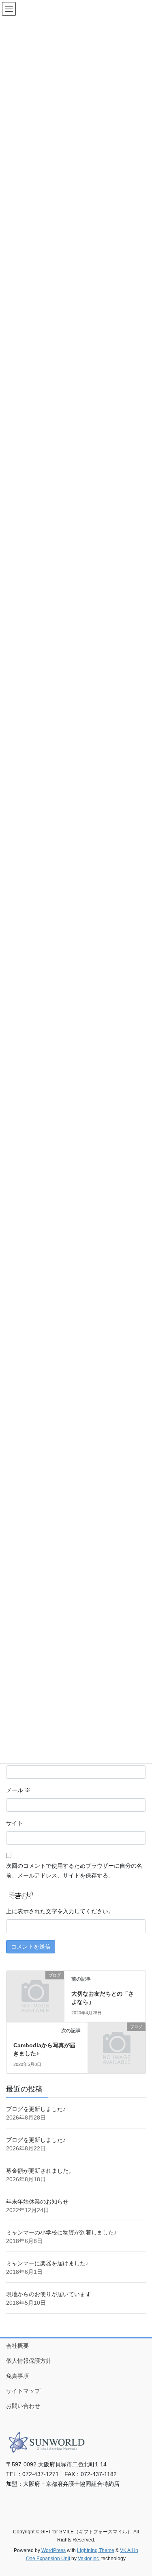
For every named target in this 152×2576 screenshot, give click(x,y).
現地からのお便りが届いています (49, 2294)
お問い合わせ (23, 2406)
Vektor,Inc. (89, 2559)
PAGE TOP (140, 2492)
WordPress (54, 2550)
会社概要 (17, 2346)
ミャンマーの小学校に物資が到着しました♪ (61, 2232)
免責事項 (17, 2376)
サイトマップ (23, 2391)
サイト (15, 1823)
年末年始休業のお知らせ (37, 2202)
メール (18, 1790)
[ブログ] (35, 1988)
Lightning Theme (96, 2550)
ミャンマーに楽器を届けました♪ (47, 2263)
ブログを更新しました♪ (36, 2109)
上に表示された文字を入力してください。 (60, 1911)
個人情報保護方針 (29, 2361)
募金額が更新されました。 (40, 2171)
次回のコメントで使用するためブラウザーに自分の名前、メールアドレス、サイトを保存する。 (74, 1871)
